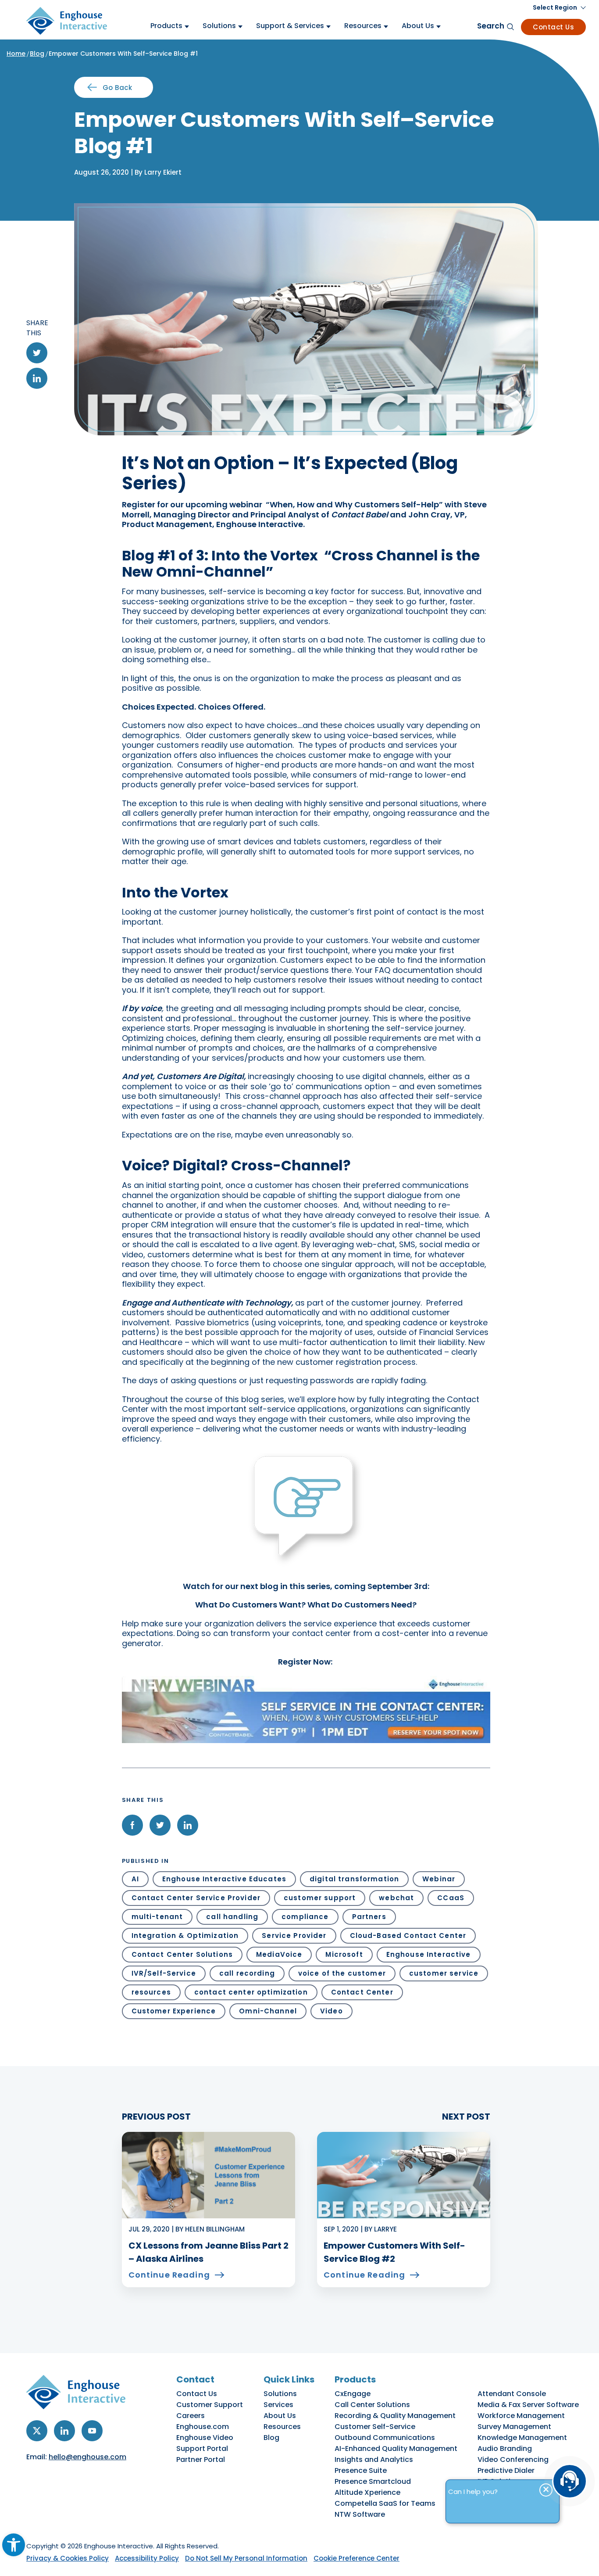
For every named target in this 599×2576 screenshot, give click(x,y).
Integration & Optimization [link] (185, 1936)
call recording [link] (247, 1973)
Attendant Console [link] (512, 2394)
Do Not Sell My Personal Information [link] (246, 2558)
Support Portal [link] (202, 2449)
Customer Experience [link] (174, 2011)
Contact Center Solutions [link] (182, 1954)
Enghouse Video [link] (205, 2438)
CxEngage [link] (353, 2394)
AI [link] (135, 1879)
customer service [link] (444, 1973)
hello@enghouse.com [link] (87, 2457)
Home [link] (16, 54)
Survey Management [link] (514, 2427)
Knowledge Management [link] (522, 2438)
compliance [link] (305, 1917)
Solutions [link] (280, 2394)
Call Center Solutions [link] (372, 2405)
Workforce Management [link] (521, 2416)
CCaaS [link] (451, 1898)
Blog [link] (37, 54)
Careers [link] (191, 2416)
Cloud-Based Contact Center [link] (408, 1936)
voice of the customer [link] (342, 1973)
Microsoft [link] (344, 1954)
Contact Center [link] (362, 1992)
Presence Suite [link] (361, 2470)
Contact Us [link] (553, 27)
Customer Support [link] (210, 2405)
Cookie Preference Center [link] (357, 2558)
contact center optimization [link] (251, 1992)
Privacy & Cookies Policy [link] (68, 2558)
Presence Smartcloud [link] (373, 2481)
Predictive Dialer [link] (506, 2470)
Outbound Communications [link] (385, 2438)
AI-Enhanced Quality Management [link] (396, 2449)
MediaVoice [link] (279, 1954)
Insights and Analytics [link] (374, 2459)
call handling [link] (232, 1917)
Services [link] (278, 2405)
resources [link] (151, 1992)
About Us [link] (280, 2416)
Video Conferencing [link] (513, 2459)
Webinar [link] (439, 1879)
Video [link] (332, 2011)
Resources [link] (282, 2427)
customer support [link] (320, 1898)
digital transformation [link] (354, 1879)
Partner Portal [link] (201, 2459)
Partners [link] (369, 1917)
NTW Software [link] (360, 2514)
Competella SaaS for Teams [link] (385, 2503)
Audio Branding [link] (505, 2449)
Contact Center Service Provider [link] (196, 1898)
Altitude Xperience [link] (367, 2492)
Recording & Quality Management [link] (395, 2416)
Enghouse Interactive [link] (429, 1954)
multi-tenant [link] (157, 1917)
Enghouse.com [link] (203, 2427)
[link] (14, 2545)
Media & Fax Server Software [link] (528, 2405)
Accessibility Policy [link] (147, 2558)
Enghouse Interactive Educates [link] (224, 1879)
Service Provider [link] (294, 1936)
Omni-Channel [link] (268, 2011)
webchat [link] (396, 1898)
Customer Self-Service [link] (375, 2427)
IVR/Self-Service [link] (164, 1973)
